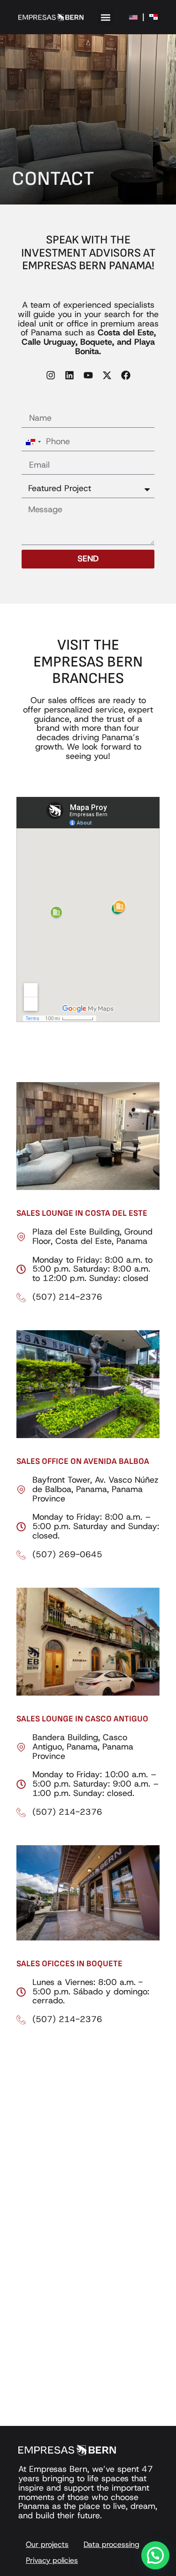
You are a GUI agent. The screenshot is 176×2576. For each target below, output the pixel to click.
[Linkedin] (69, 375)
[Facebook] (126, 375)
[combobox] (33, 442)
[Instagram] (51, 375)
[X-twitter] (107, 375)
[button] (105, 17)
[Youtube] (88, 375)
